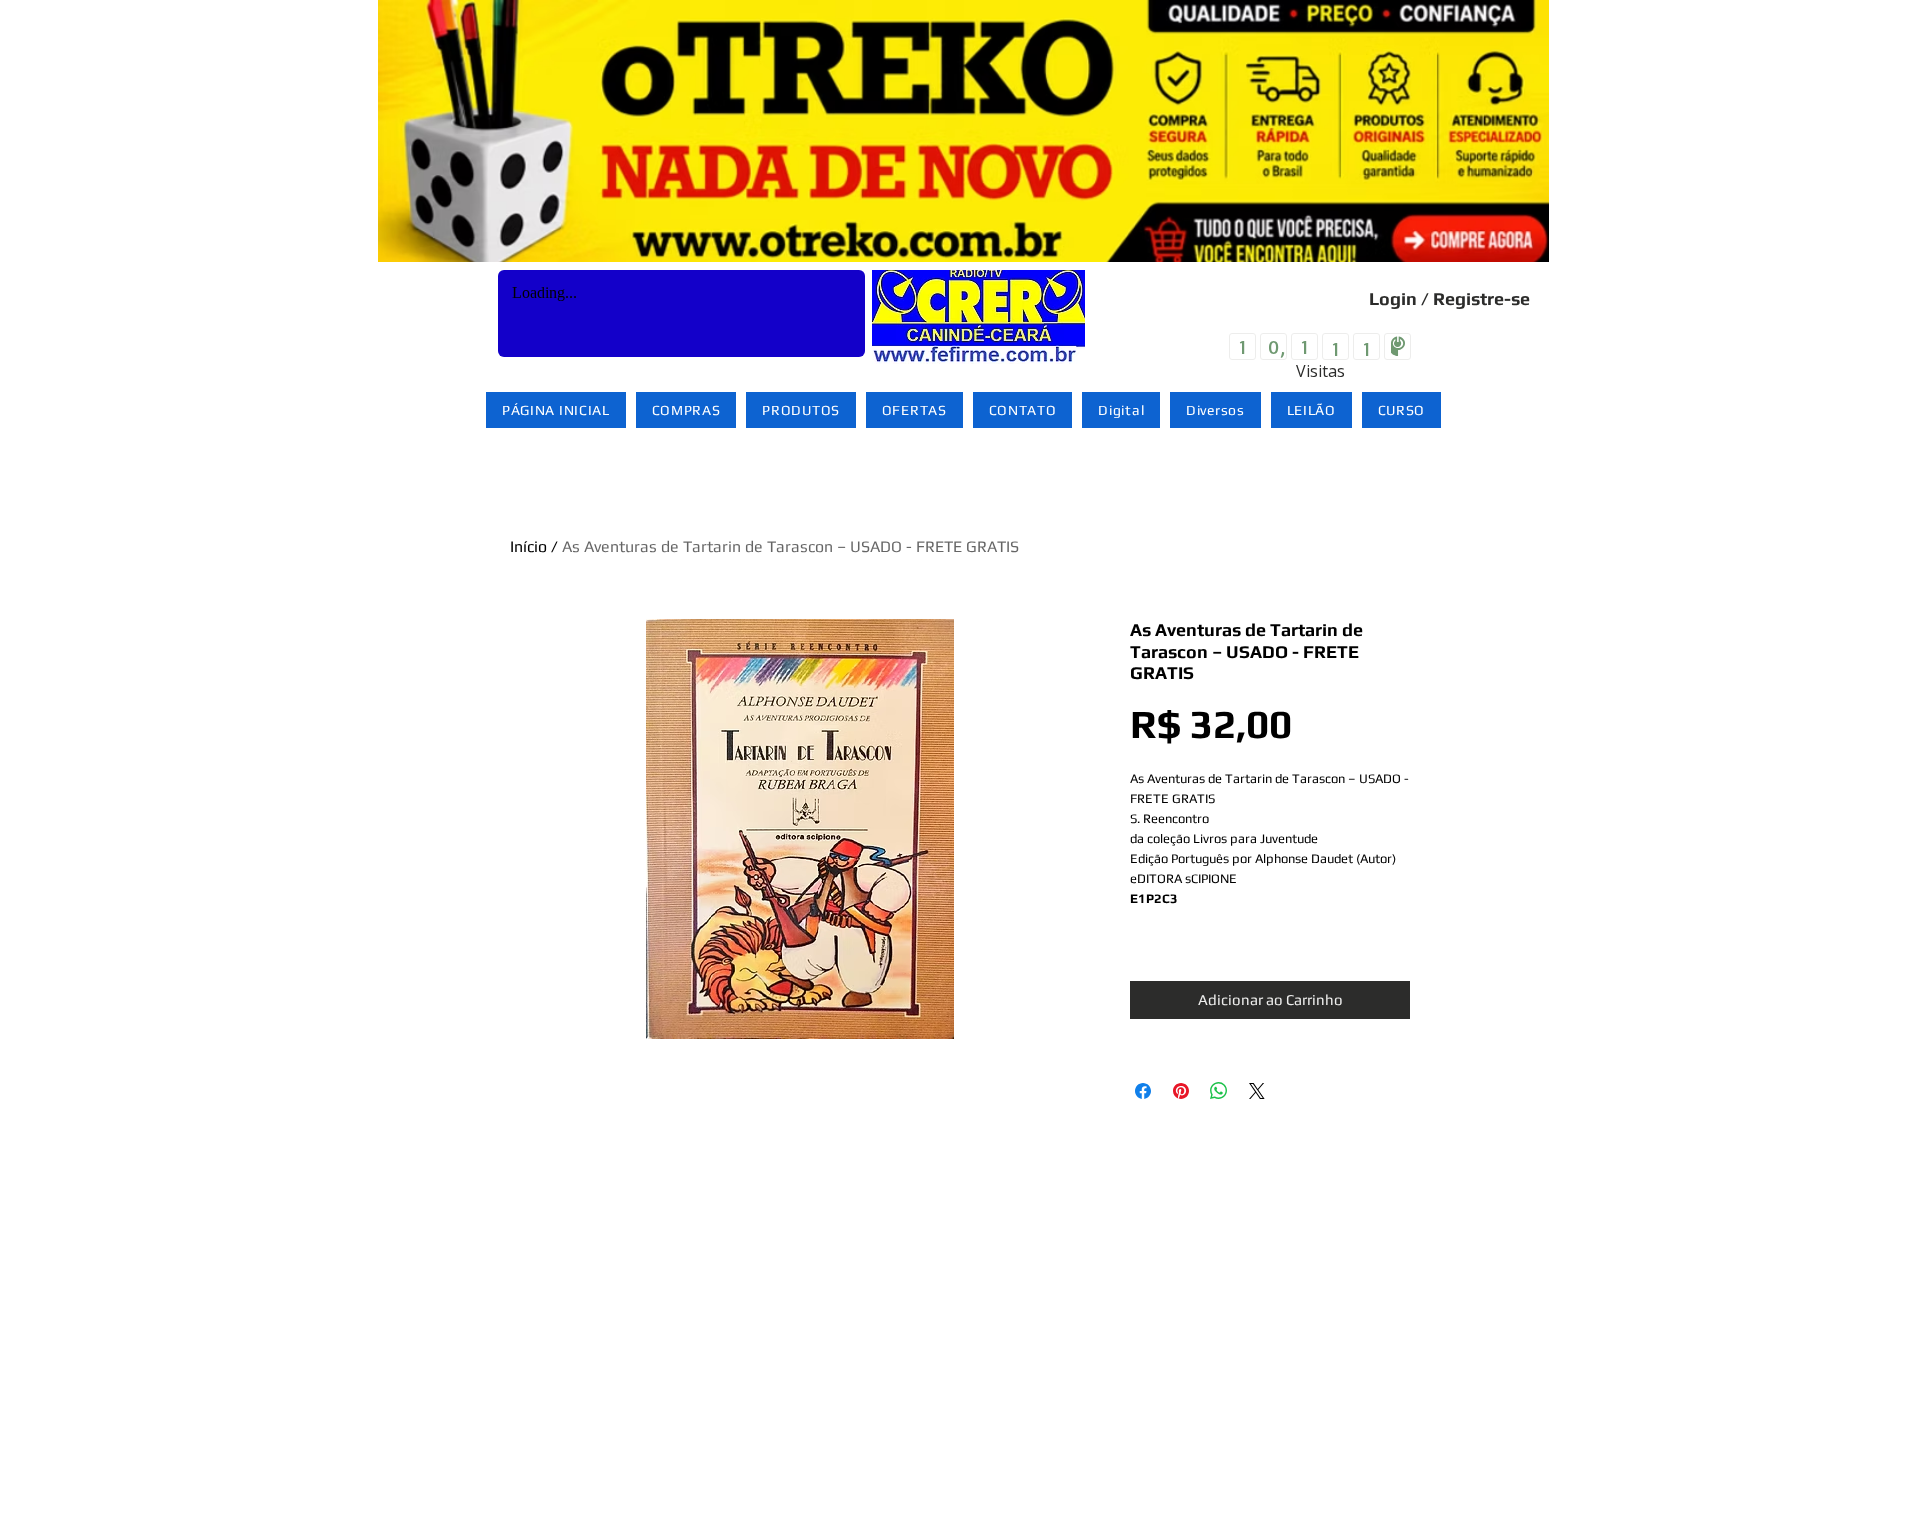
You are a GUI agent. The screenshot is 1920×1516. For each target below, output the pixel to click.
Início (528, 546)
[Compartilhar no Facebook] (1143, 1091)
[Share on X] (1257, 1091)
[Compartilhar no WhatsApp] (1219, 1091)
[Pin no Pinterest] (1181, 1091)
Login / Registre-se (1449, 298)
